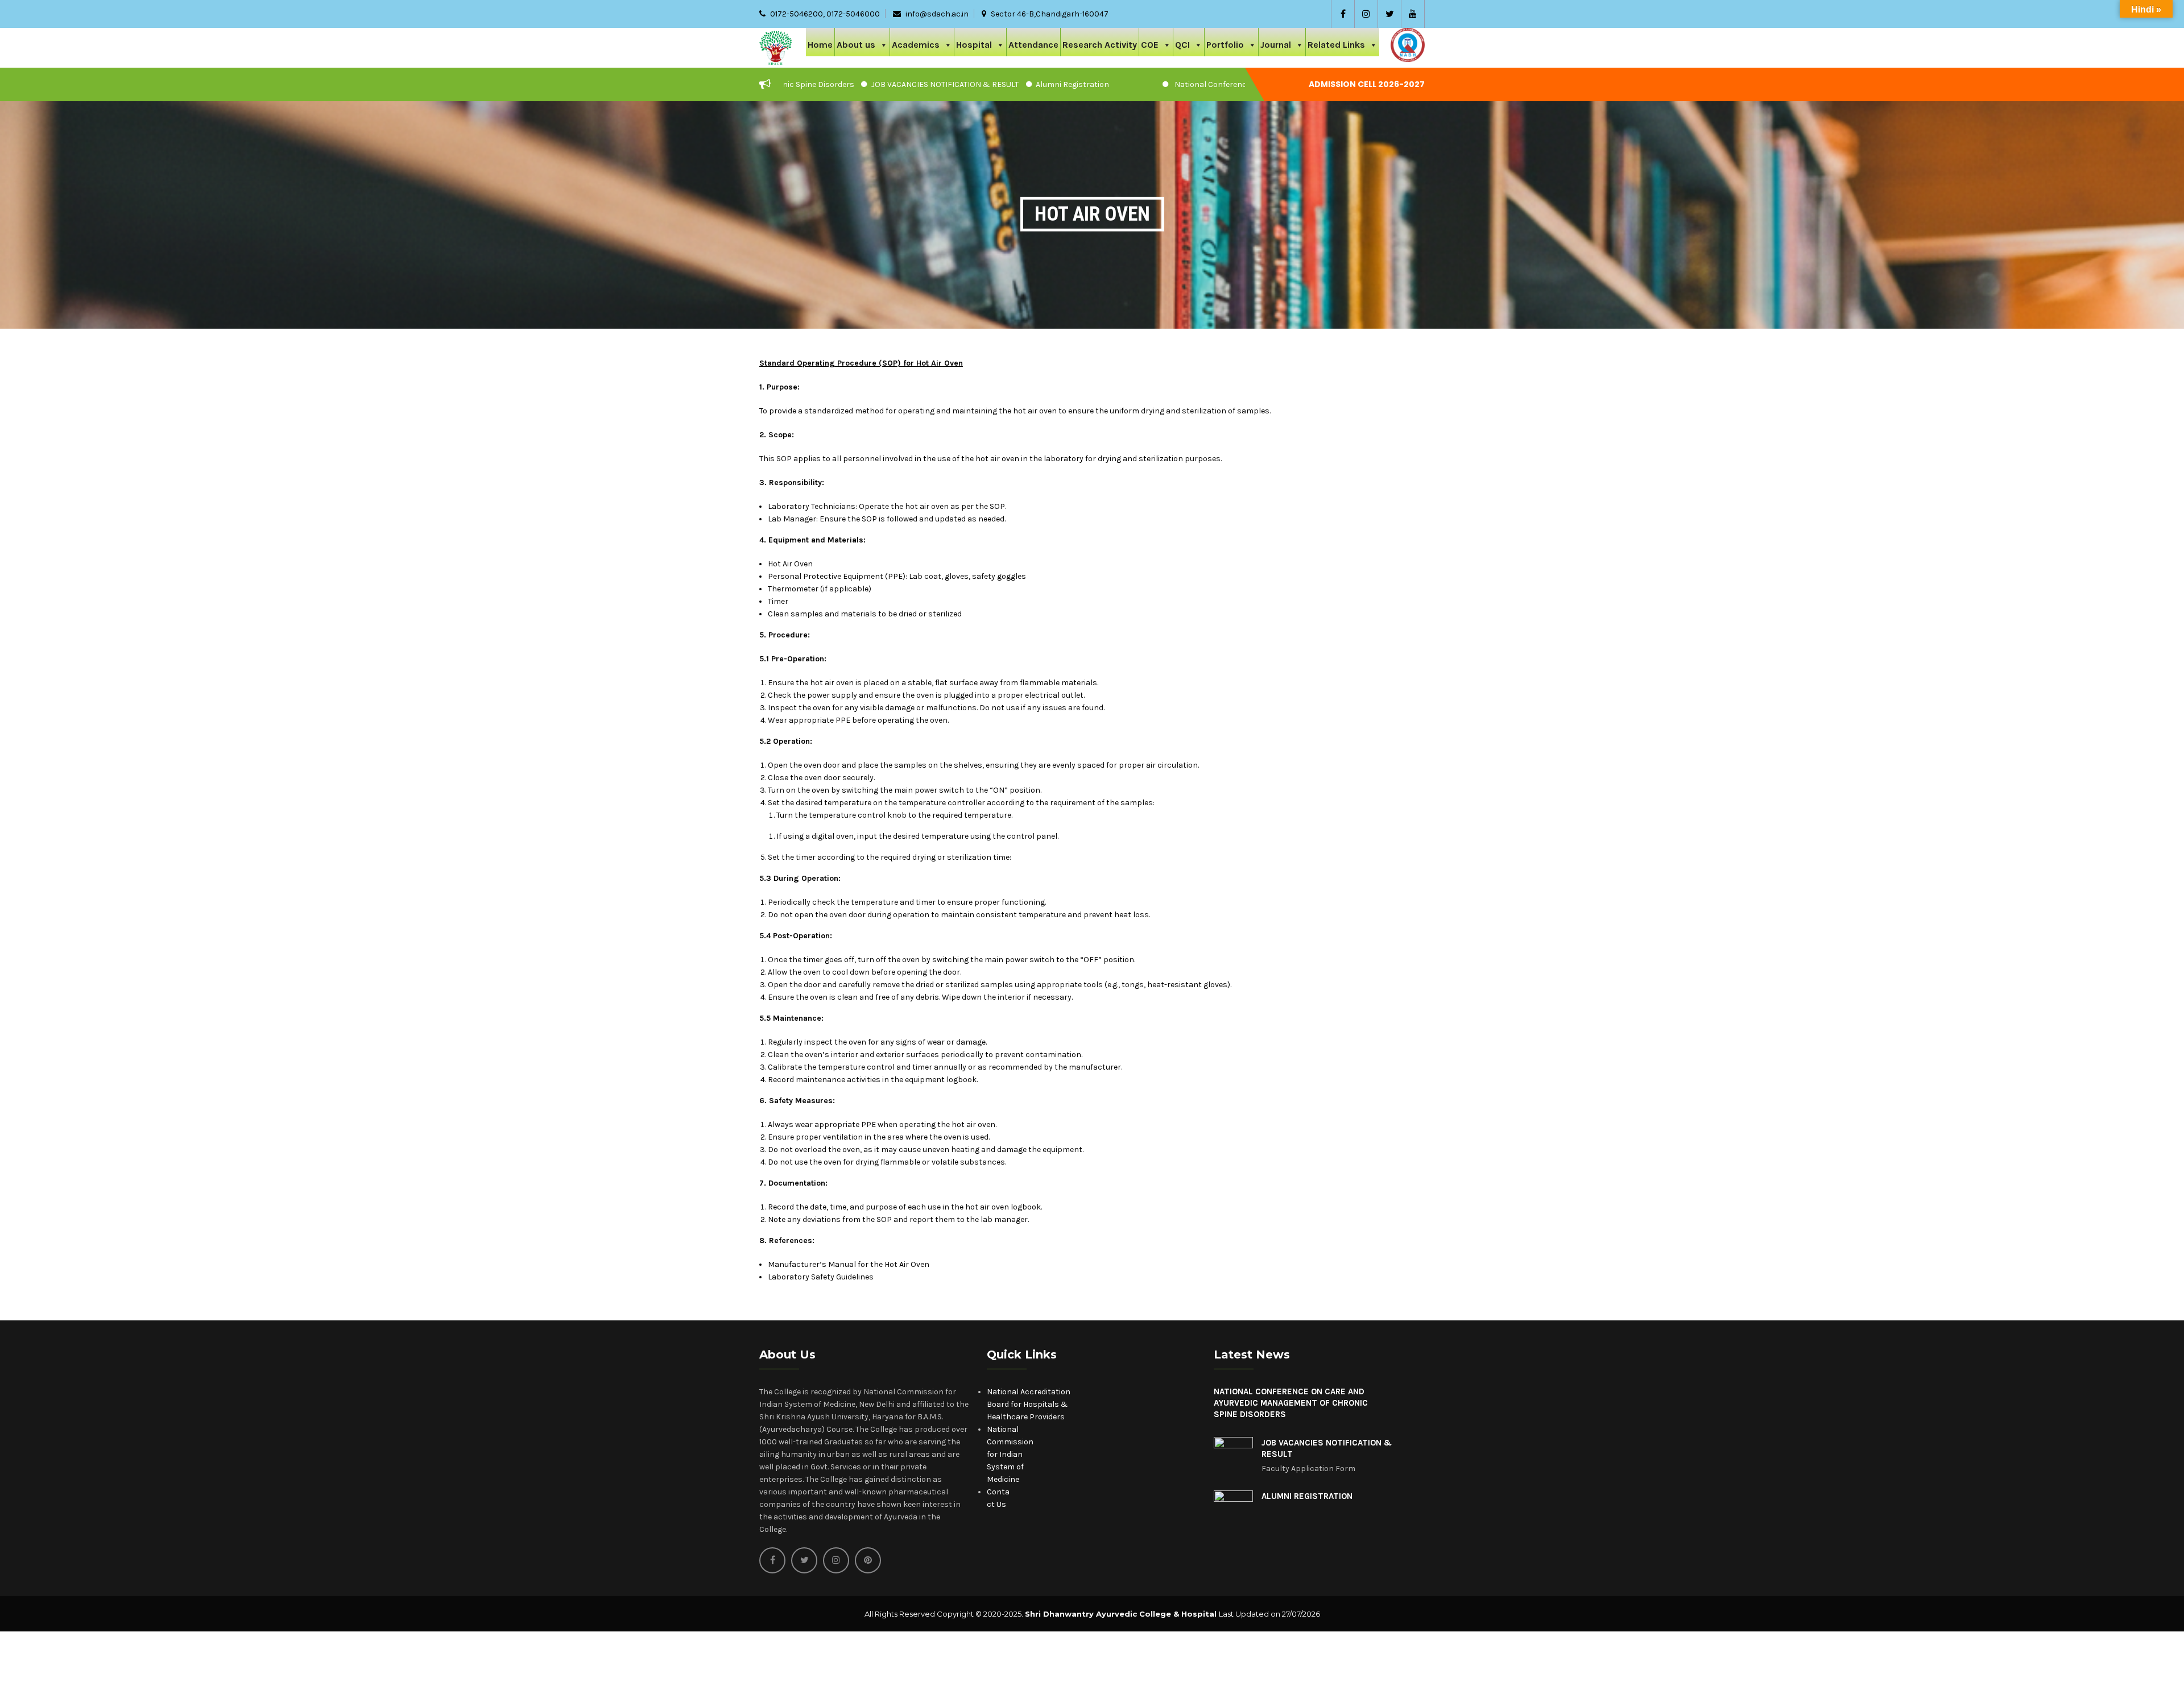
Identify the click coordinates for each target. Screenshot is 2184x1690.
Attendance (1033, 45)
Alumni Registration (981, 84)
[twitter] (1389, 14)
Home (820, 45)
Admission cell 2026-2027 (1367, 84)
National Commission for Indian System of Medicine (1010, 1454)
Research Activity (1100, 45)
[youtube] (1413, 14)
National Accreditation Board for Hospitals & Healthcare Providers (1029, 1404)
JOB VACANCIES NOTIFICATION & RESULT (854, 84)
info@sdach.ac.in (937, 14)
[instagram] (1366, 14)
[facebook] (1343, 14)
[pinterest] (868, 1560)
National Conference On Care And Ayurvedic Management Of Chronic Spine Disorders (1240, 84)
